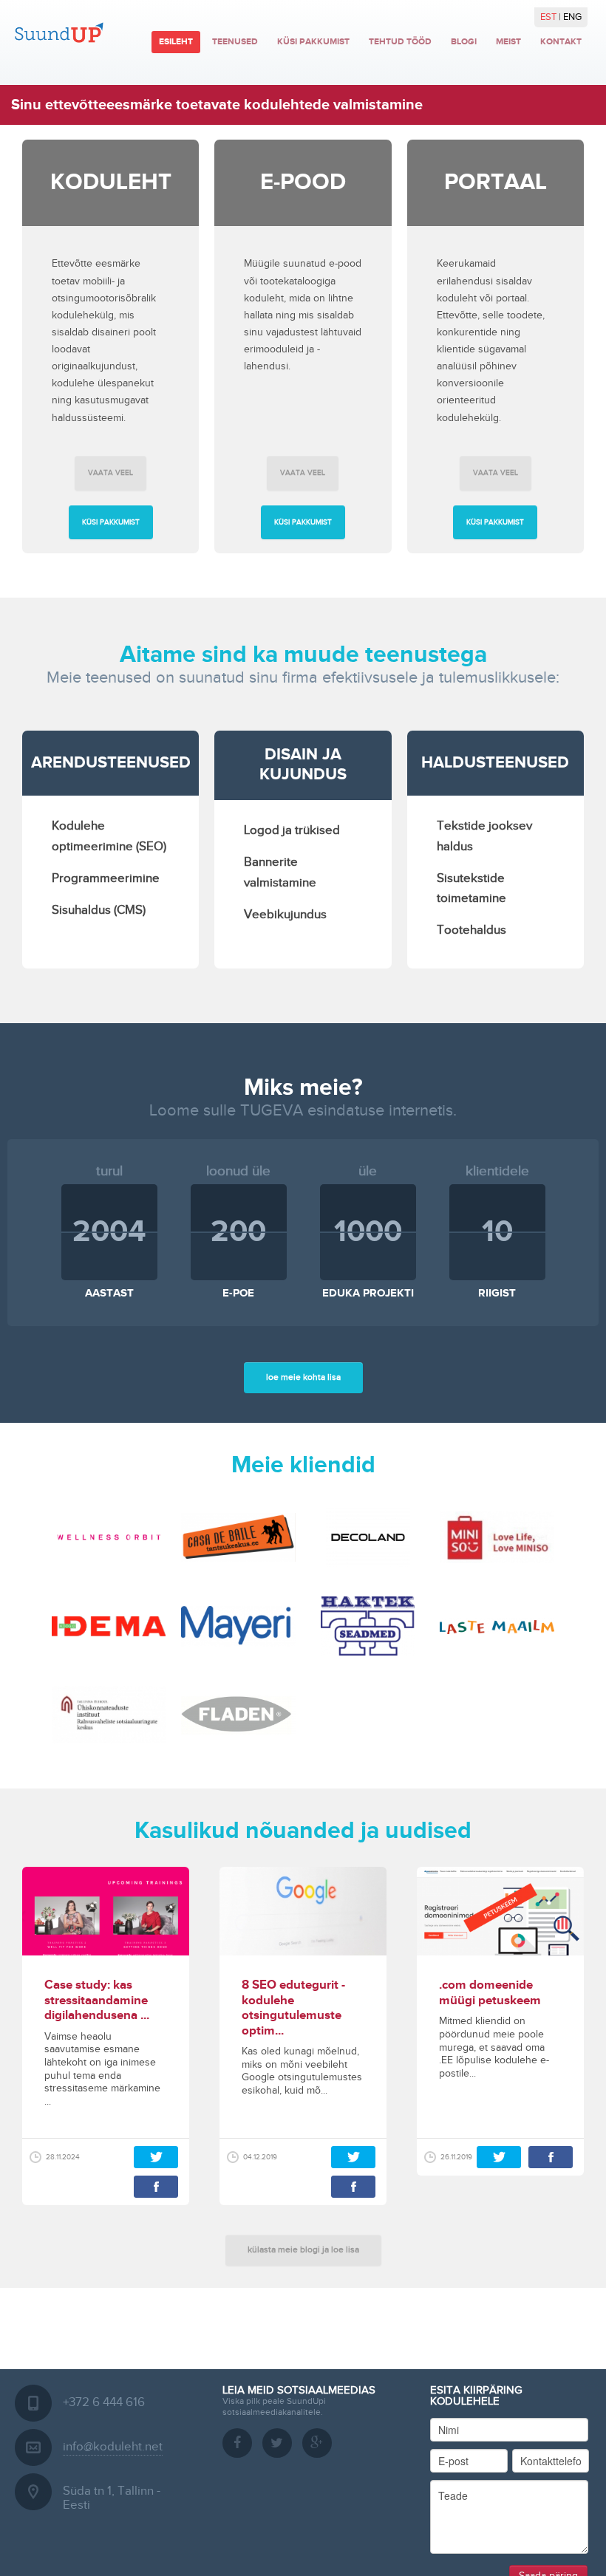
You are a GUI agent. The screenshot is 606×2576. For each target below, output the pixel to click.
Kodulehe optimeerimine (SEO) (109, 836)
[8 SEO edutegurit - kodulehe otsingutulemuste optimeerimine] (303, 1911)
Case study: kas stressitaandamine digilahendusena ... (97, 2000)
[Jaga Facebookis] (156, 2187)
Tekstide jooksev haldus (484, 836)
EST (549, 17)
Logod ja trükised (292, 830)
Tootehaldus (471, 930)
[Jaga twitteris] (156, 2157)
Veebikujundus (285, 915)
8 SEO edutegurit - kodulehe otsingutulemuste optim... (293, 2008)
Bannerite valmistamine (280, 872)
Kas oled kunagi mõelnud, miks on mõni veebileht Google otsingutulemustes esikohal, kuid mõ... (302, 2071)
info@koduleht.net (113, 2447)
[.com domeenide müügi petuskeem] (500, 1911)
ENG (572, 17)
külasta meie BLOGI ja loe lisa (303, 2249)
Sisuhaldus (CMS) (99, 910)
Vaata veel (110, 473)
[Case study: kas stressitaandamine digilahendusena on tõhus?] (106, 1911)
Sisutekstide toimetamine (471, 888)
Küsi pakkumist (111, 522)
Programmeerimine (106, 878)
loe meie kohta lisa (303, 1377)
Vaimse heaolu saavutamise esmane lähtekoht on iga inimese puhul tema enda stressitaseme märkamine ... (102, 2069)
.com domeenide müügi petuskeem (490, 1992)
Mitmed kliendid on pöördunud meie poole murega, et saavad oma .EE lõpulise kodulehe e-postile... (494, 2047)
